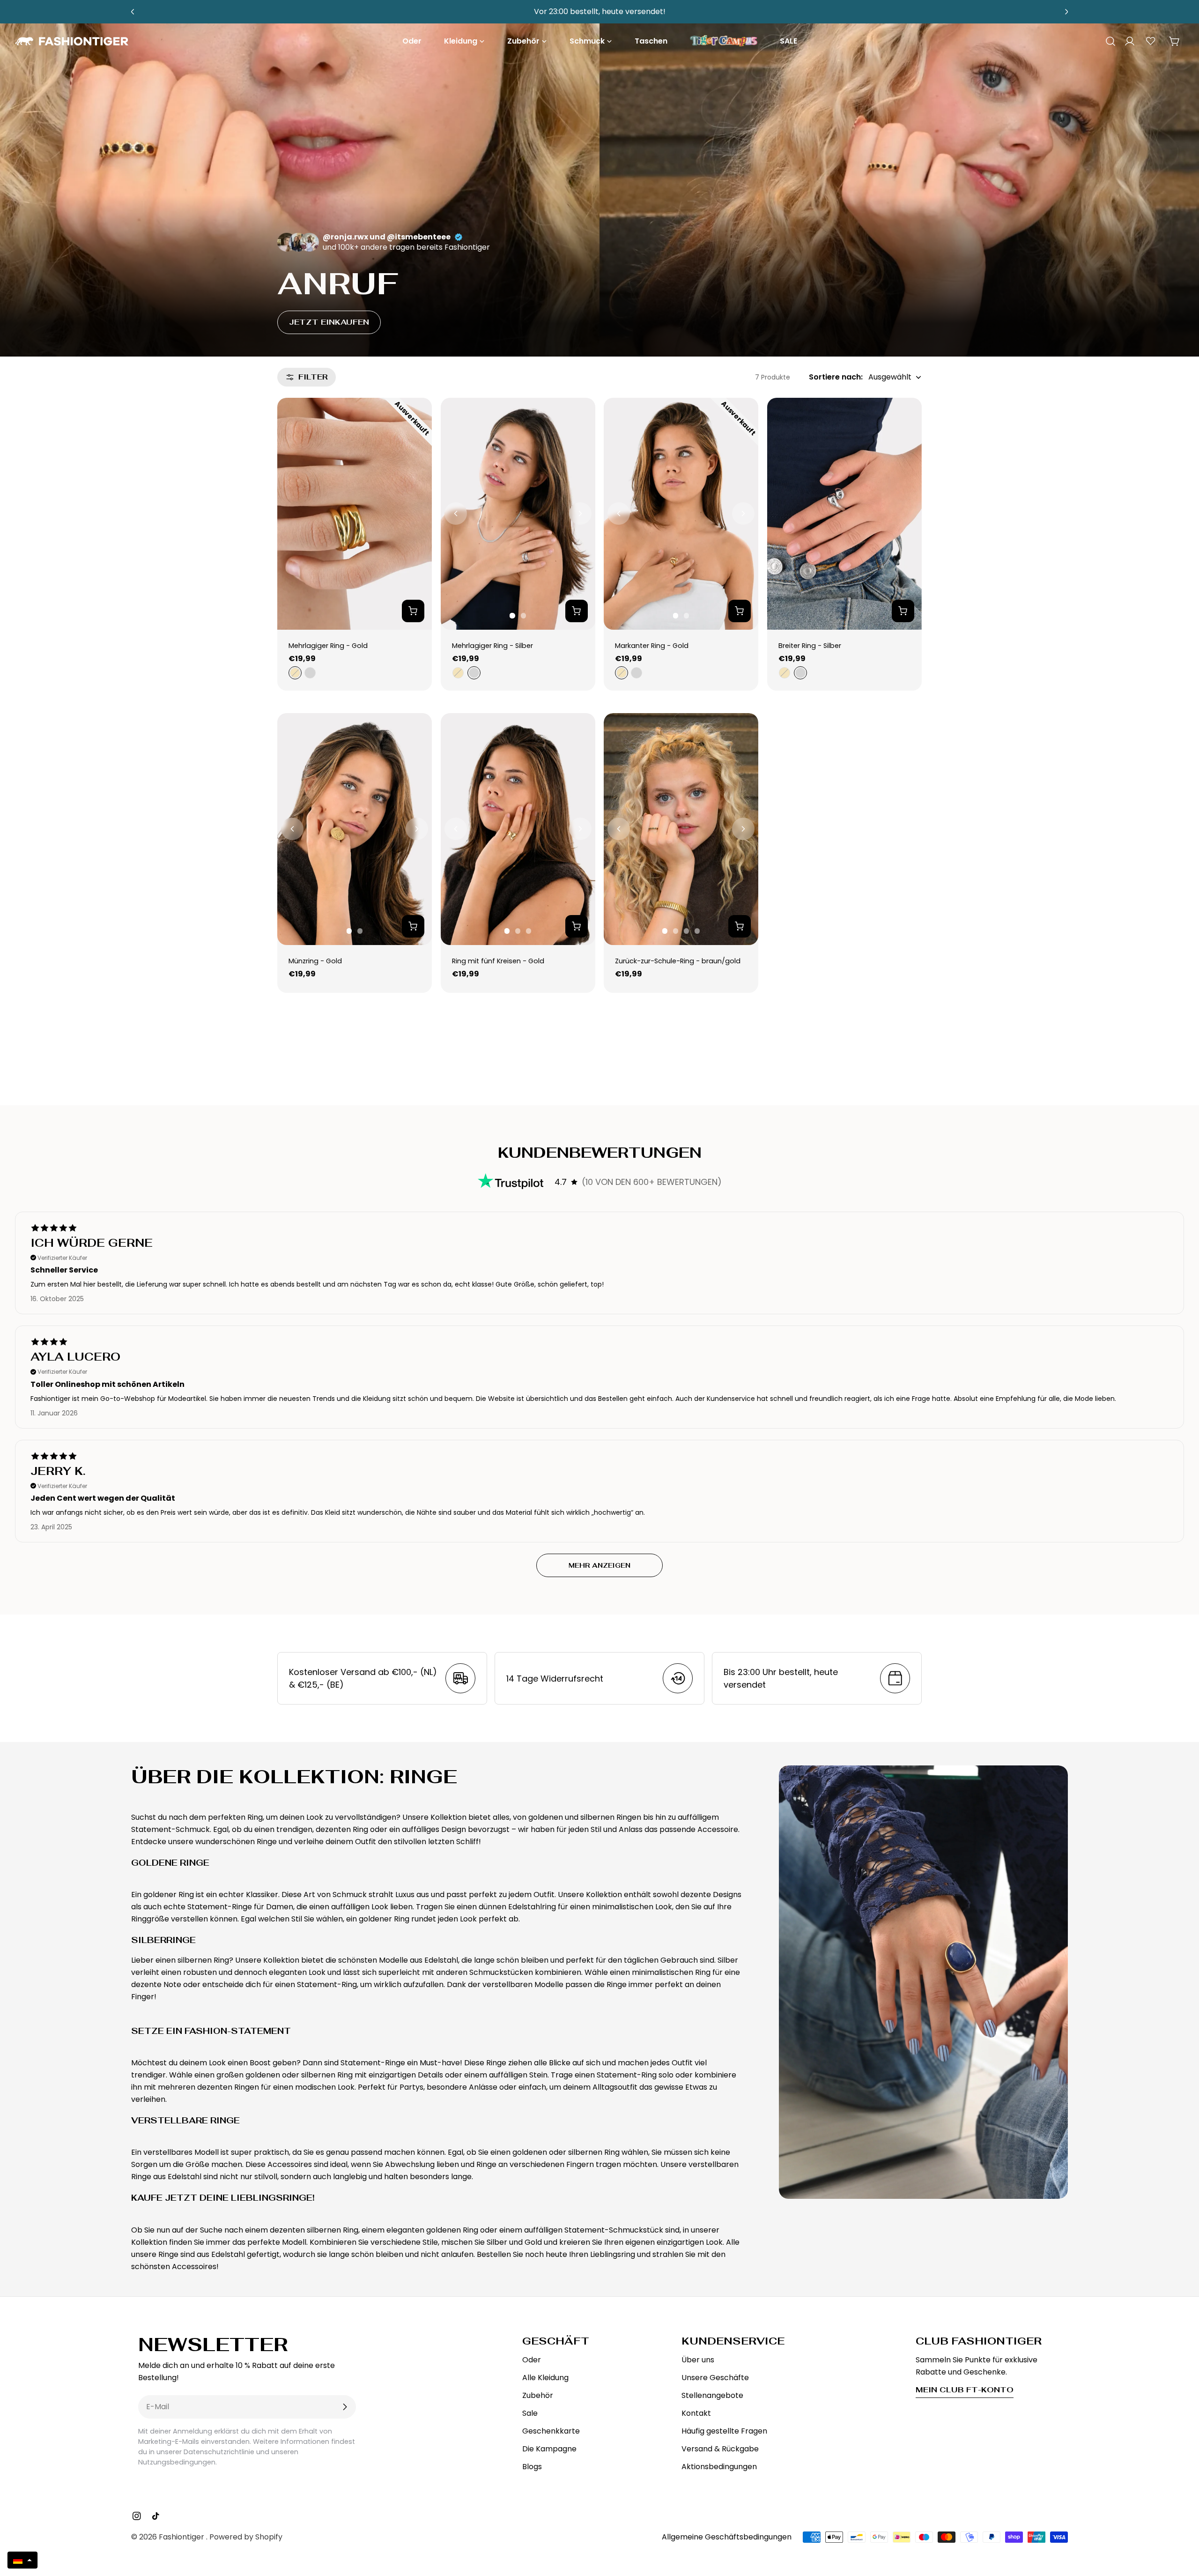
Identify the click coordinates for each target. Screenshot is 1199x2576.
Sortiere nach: (836, 377)
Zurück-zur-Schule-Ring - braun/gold (678, 961)
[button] (22, 2560)
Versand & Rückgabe (720, 2449)
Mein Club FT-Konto (965, 2390)
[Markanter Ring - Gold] (681, 514)
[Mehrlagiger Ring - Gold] (355, 514)
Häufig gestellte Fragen (724, 2431)
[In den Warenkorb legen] (413, 611)
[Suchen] (1107, 41)
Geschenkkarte (551, 2431)
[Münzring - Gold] (355, 829)
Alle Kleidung (545, 2378)
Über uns (698, 2360)
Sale (530, 2413)
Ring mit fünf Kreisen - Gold (498, 961)
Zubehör (538, 2395)
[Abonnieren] (345, 2407)
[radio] (294, 673)
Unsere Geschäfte (715, 2378)
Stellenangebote (712, 2395)
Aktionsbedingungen (719, 2467)
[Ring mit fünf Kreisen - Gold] (518, 829)
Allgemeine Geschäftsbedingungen (727, 2537)
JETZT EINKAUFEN (329, 322)
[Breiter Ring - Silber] (844, 514)
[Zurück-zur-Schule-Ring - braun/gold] (681, 829)
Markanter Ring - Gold (652, 646)
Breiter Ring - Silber (810, 646)
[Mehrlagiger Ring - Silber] (518, 514)
